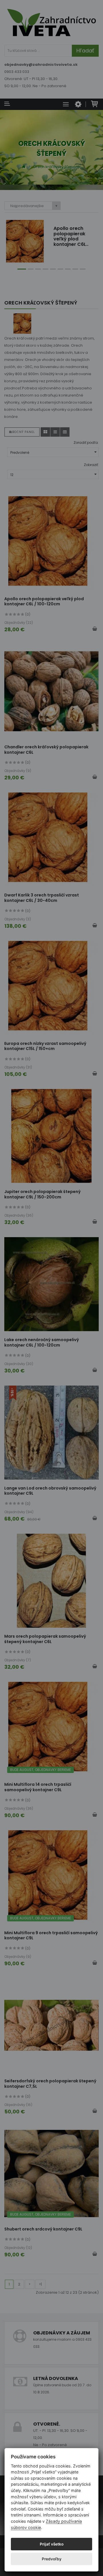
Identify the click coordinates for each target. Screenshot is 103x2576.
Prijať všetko (52, 2544)
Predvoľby (52, 2559)
